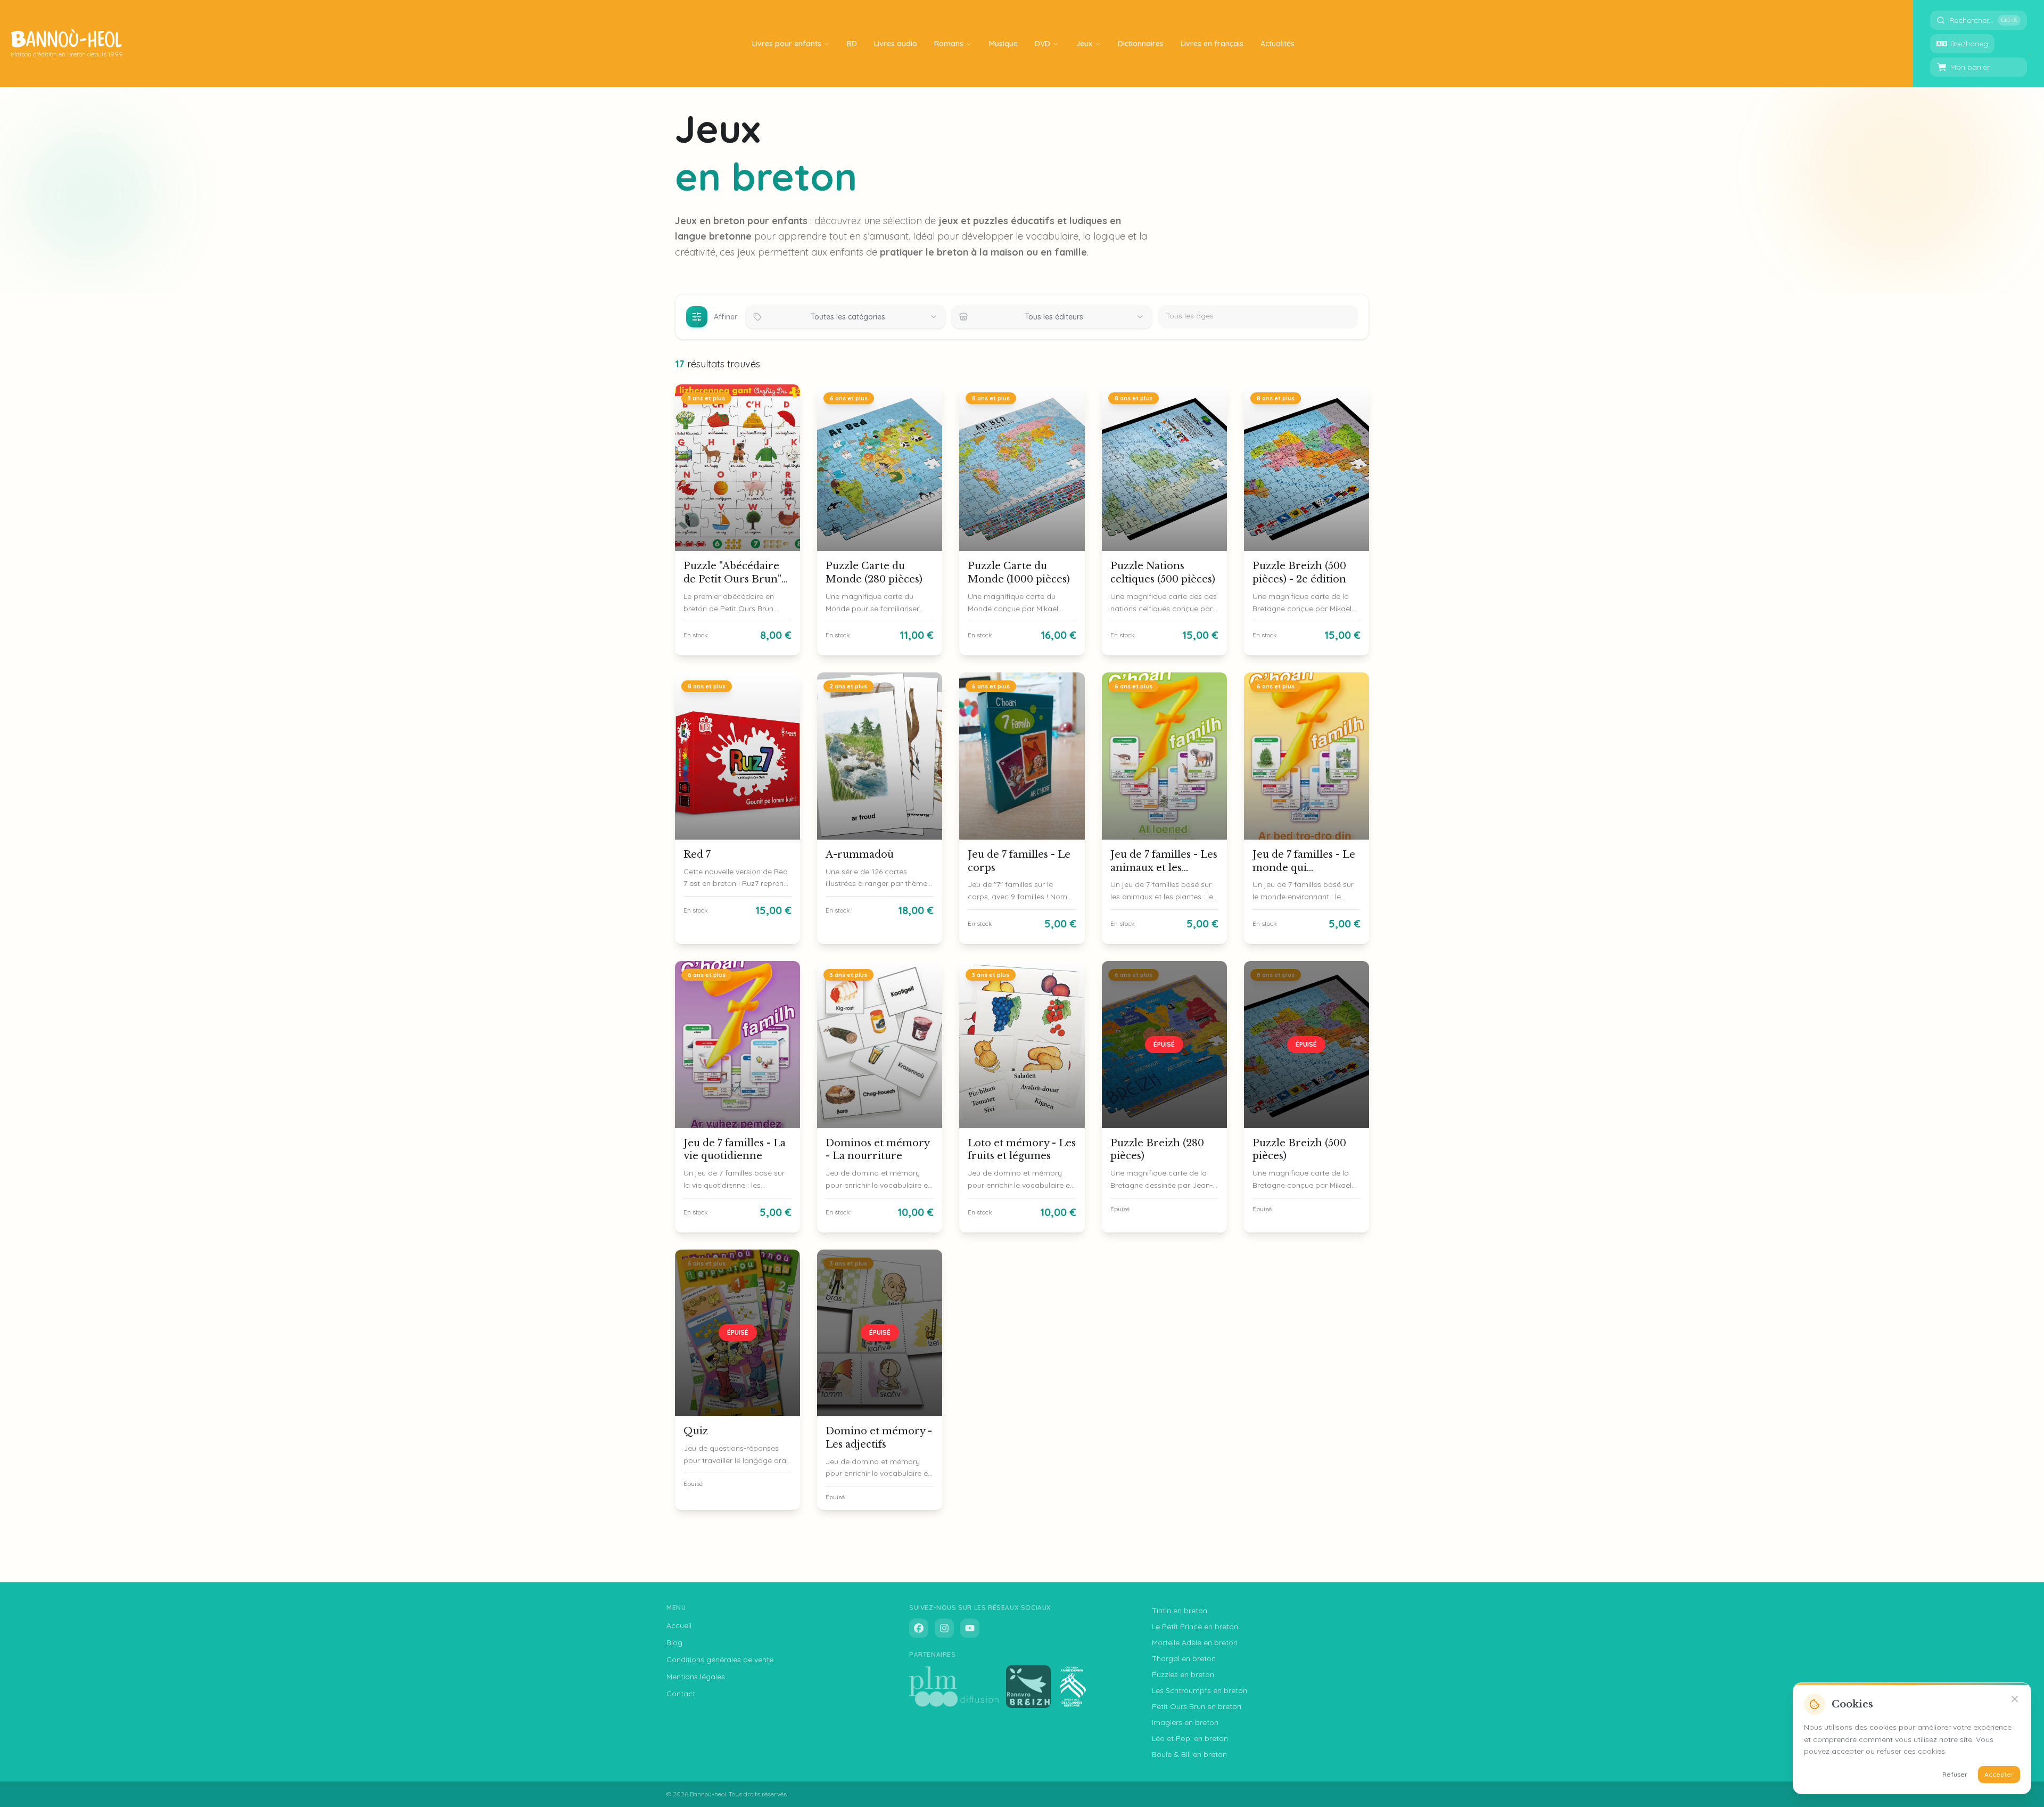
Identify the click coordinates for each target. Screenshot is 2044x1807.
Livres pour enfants (787, 44)
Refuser (1955, 1774)
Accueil (679, 1625)
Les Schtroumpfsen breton (1200, 1690)
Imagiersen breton (1185, 1722)
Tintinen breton (1180, 1611)
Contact (681, 1694)
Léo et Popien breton (1190, 1738)
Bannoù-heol (708, 1794)
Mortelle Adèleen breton (1195, 1642)
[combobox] (846, 317)
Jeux (1084, 44)
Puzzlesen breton (1183, 1674)
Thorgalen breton (1184, 1658)
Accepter (1999, 1774)
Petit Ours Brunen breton (1197, 1706)
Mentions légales (696, 1677)
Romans (949, 44)
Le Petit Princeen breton (1195, 1627)
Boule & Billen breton (1189, 1754)
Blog (674, 1642)
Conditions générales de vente (720, 1660)
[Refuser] (2015, 1699)
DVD (1042, 44)
